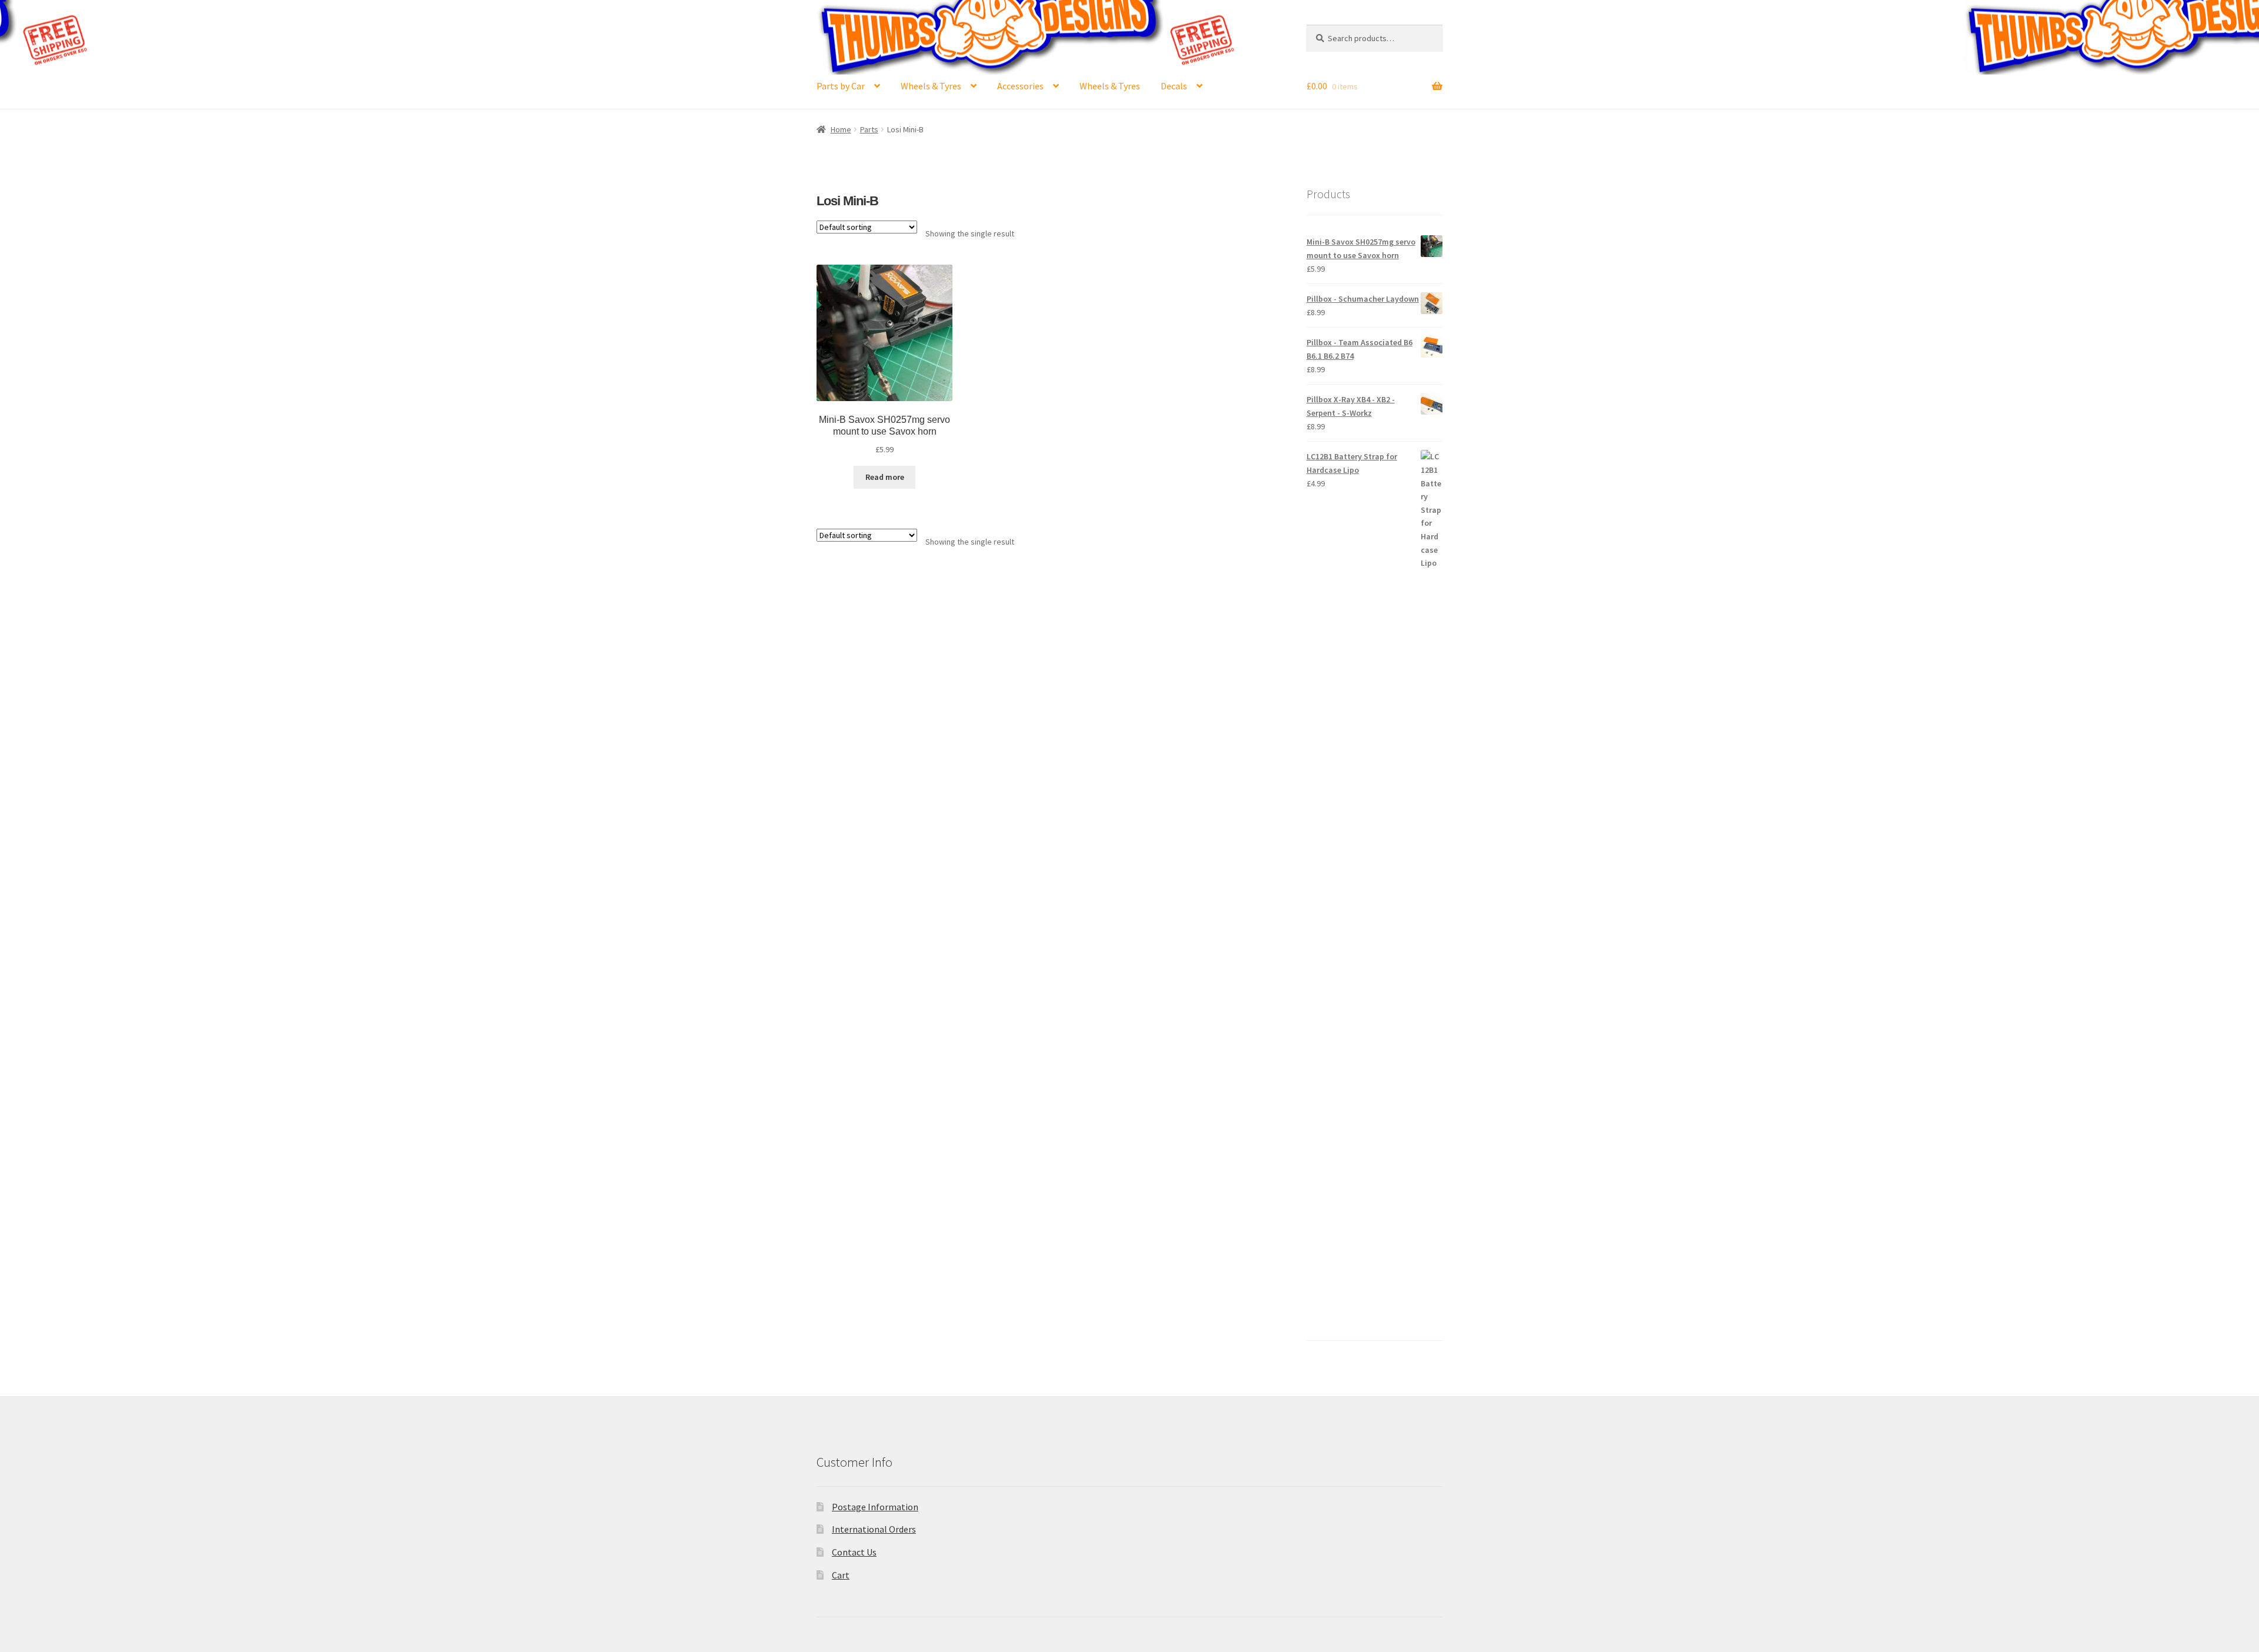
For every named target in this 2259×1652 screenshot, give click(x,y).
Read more (885, 477)
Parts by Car (841, 86)
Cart (841, 1575)
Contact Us (854, 1552)
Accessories (1020, 86)
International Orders (874, 1529)
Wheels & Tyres (931, 86)
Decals (1174, 86)
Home (841, 129)
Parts (869, 129)
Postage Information (875, 1507)
